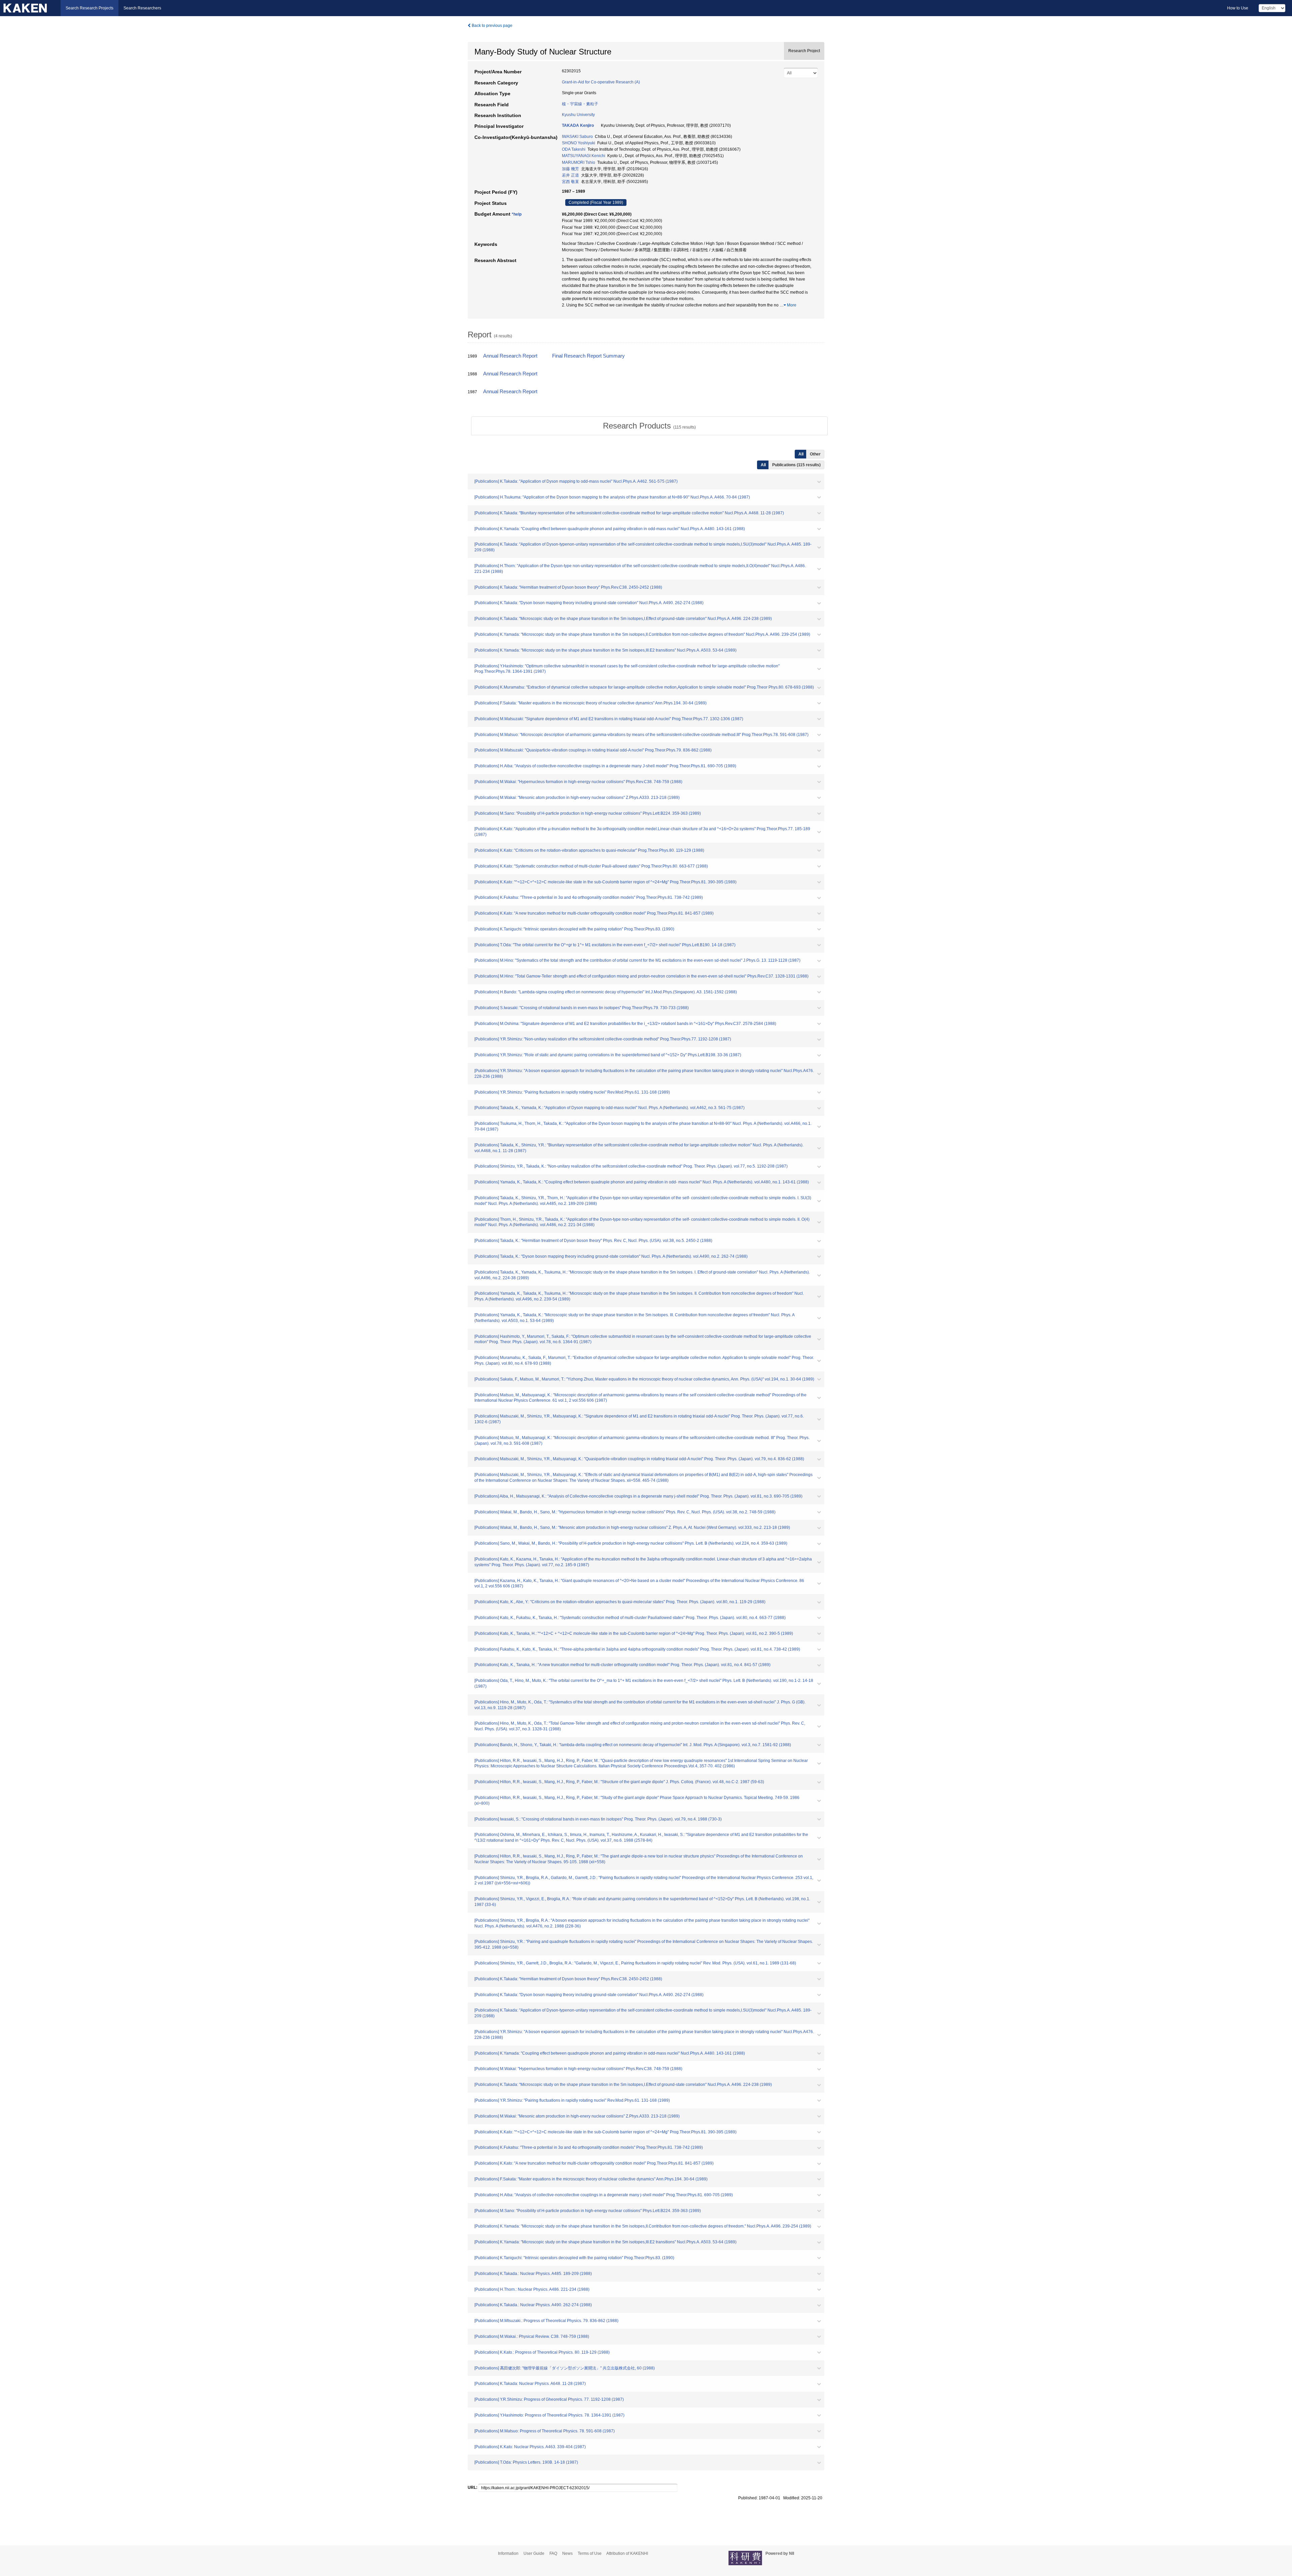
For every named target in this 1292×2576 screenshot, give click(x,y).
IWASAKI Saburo (577, 137)
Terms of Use (590, 2553)
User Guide (534, 2553)
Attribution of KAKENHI (627, 2553)
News (567, 2553)
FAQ (553, 2553)
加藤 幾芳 (570, 169)
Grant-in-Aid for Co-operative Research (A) (601, 82)
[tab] (649, 426)
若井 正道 (570, 175)
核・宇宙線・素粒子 (580, 104)
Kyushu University (578, 115)
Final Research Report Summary (588, 356)
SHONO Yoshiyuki (579, 143)
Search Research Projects (89, 8)
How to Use (1238, 8)
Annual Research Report (510, 356)
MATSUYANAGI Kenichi (584, 156)
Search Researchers (142, 8)
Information (508, 2553)
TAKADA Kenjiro (578, 125)
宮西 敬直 (570, 182)
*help (517, 214)
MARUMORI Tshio (579, 162)
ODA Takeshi (574, 149)
